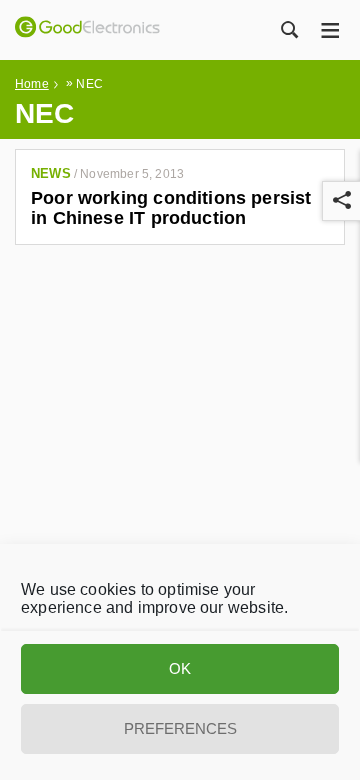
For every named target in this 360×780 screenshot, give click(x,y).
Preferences (180, 728)
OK (180, 668)
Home (32, 84)
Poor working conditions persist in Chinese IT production (171, 208)
